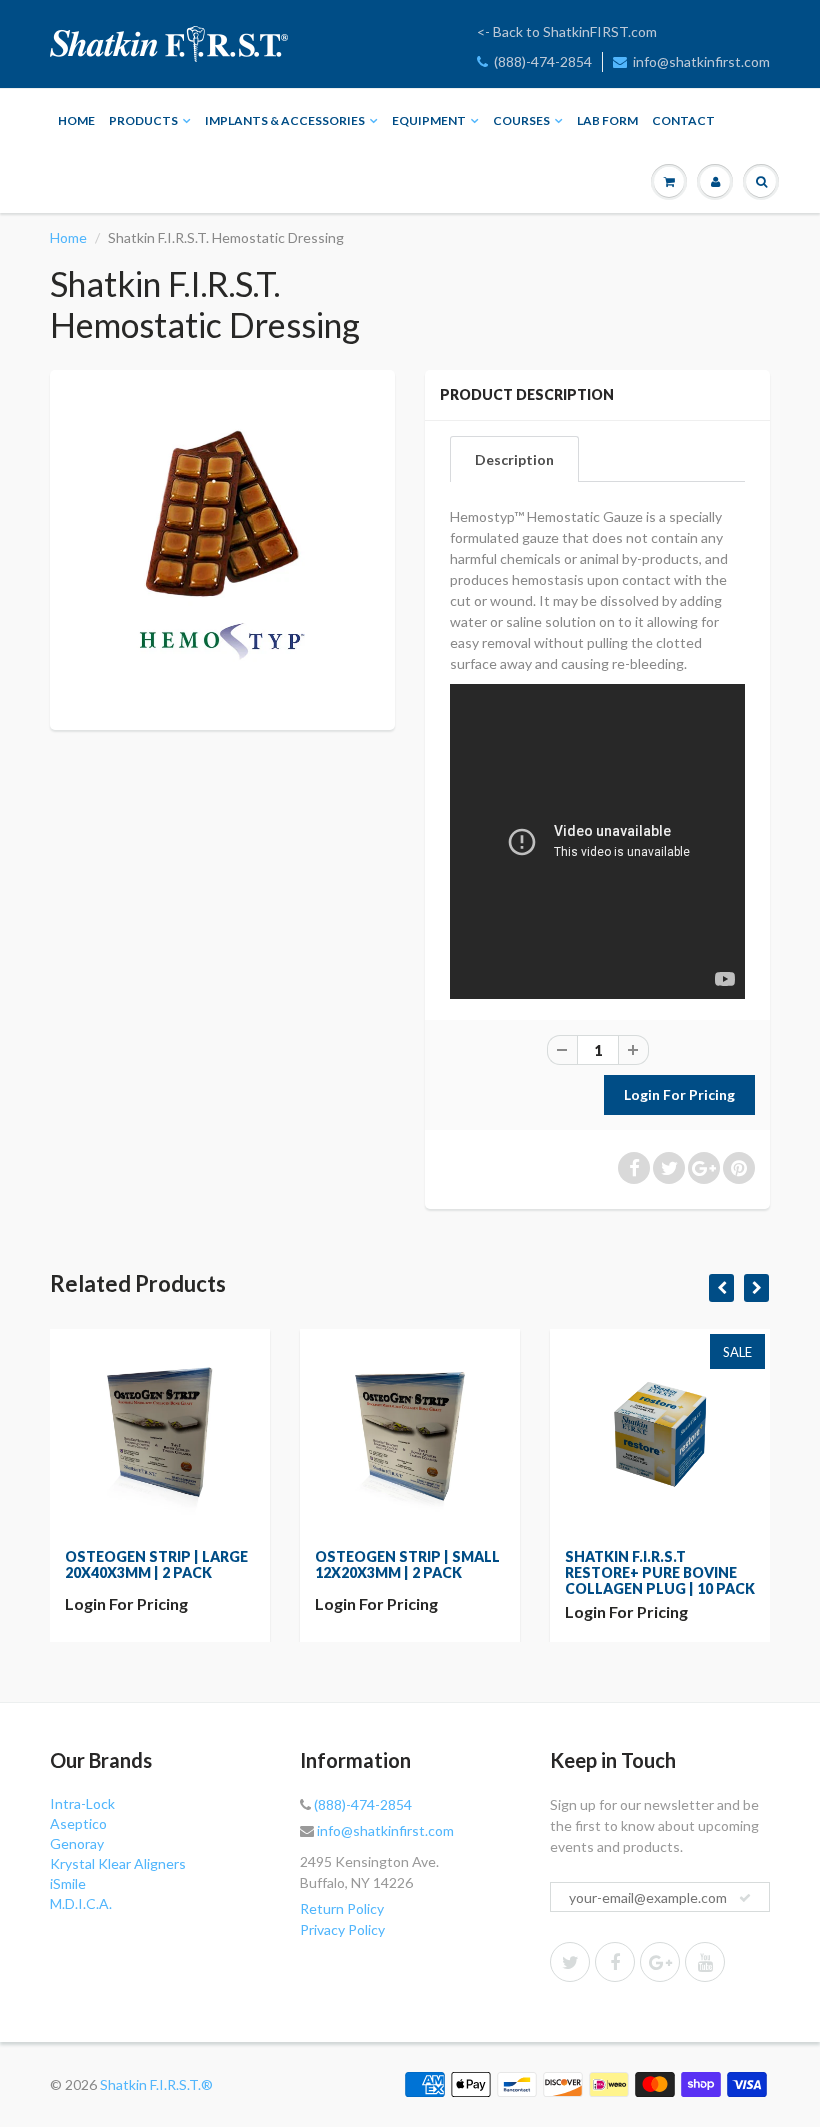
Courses (521, 120)
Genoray (77, 1843)
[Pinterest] (660, 1962)
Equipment (429, 120)
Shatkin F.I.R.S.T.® (156, 2084)
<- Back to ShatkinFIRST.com (567, 31)
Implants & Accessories (285, 120)
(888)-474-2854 (543, 61)
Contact (683, 120)
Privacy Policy (342, 1929)
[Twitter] (570, 1962)
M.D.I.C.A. (81, 1903)
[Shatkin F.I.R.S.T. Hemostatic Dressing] (222, 547)
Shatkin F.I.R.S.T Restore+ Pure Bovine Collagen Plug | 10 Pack (660, 1572)
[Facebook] (615, 1962)
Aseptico (78, 1823)
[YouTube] (705, 1962)
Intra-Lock (82, 1803)
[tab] (514, 459)
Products (143, 120)
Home (76, 120)
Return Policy (342, 1908)
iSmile (68, 1883)
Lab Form (607, 120)
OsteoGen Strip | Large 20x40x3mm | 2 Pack (156, 1564)
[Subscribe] (745, 1898)
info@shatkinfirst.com (701, 61)
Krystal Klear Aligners (118, 1863)
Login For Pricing (126, 1603)
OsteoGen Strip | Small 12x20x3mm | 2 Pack (407, 1564)
